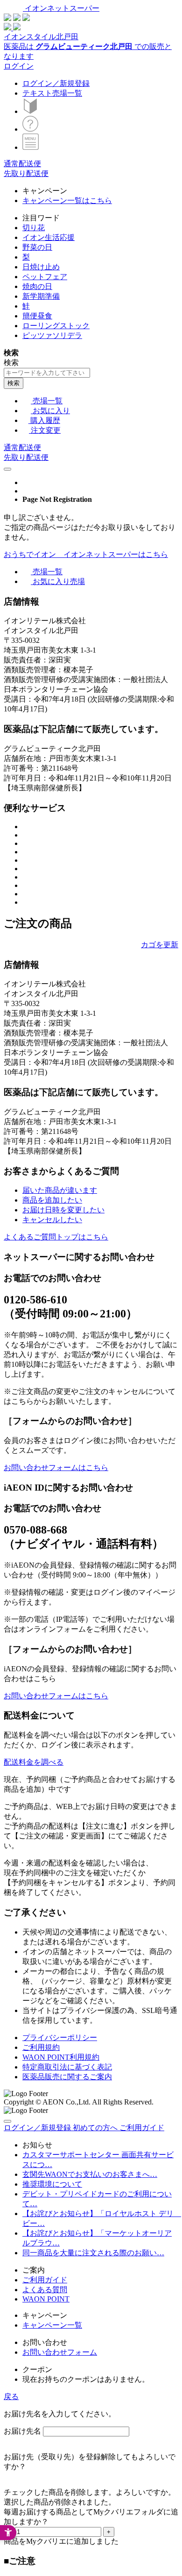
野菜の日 (37, 247)
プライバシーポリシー (60, 2038)
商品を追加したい (52, 1200)
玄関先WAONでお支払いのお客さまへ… (90, 2174)
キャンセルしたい (52, 1220)
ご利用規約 (41, 2047)
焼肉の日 (37, 286)
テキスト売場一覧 (52, 93)
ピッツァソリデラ (52, 335)
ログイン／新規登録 (56, 83)
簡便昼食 (37, 316)
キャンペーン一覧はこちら (67, 201)
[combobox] (47, 373)
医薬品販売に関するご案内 (67, 2077)
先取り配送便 (26, 173)
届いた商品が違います (60, 1190)
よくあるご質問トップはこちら (56, 1237)
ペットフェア (45, 277)
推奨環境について (52, 2184)
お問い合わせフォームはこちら (56, 1467)
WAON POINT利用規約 (61, 2057)
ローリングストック (56, 326)
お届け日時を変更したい (63, 1210)
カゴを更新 (160, 945)
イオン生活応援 (49, 237)
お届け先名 (22, 2431)
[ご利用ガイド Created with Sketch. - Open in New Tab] (30, 129)
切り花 (34, 228)
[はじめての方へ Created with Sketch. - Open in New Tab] (30, 111)
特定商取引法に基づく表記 (67, 2067)
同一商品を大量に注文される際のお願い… (93, 2253)
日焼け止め (41, 267)
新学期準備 (41, 296)
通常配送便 (22, 164)
